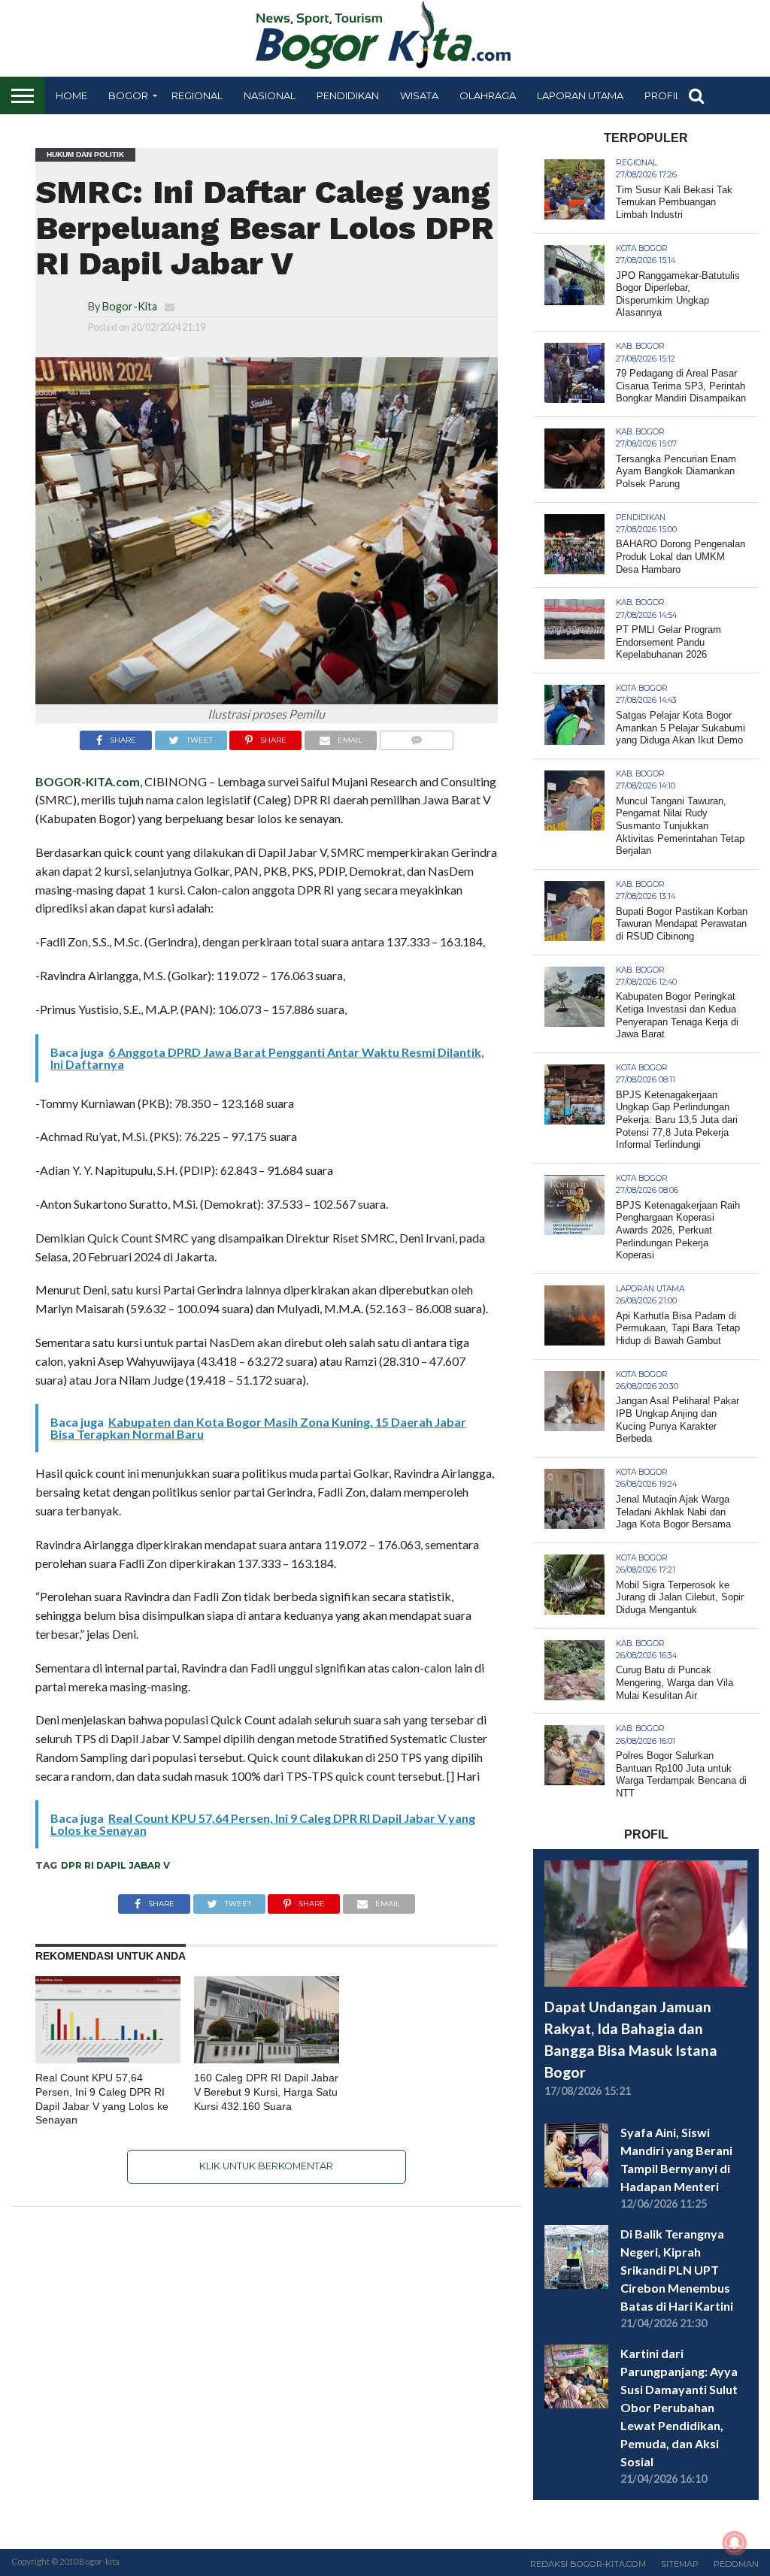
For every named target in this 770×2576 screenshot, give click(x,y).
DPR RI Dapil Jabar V (115, 1865)
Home (71, 95)
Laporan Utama (580, 95)
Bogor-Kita (130, 306)
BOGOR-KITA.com (88, 781)
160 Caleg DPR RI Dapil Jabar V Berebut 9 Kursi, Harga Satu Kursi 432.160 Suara (266, 2092)
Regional (197, 95)
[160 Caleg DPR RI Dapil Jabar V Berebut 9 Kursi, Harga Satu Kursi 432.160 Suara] (267, 2058)
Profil (662, 95)
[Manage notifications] (735, 2543)
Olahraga (488, 95)
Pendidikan (348, 95)
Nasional (270, 95)
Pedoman (736, 2564)
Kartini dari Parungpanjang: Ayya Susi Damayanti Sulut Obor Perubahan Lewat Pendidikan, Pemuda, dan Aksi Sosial (679, 2407)
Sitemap (680, 2564)
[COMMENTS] (416, 736)
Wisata (419, 95)
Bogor (128, 95)
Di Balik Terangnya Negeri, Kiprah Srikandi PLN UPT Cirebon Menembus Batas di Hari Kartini (677, 2270)
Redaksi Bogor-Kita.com (588, 2564)
